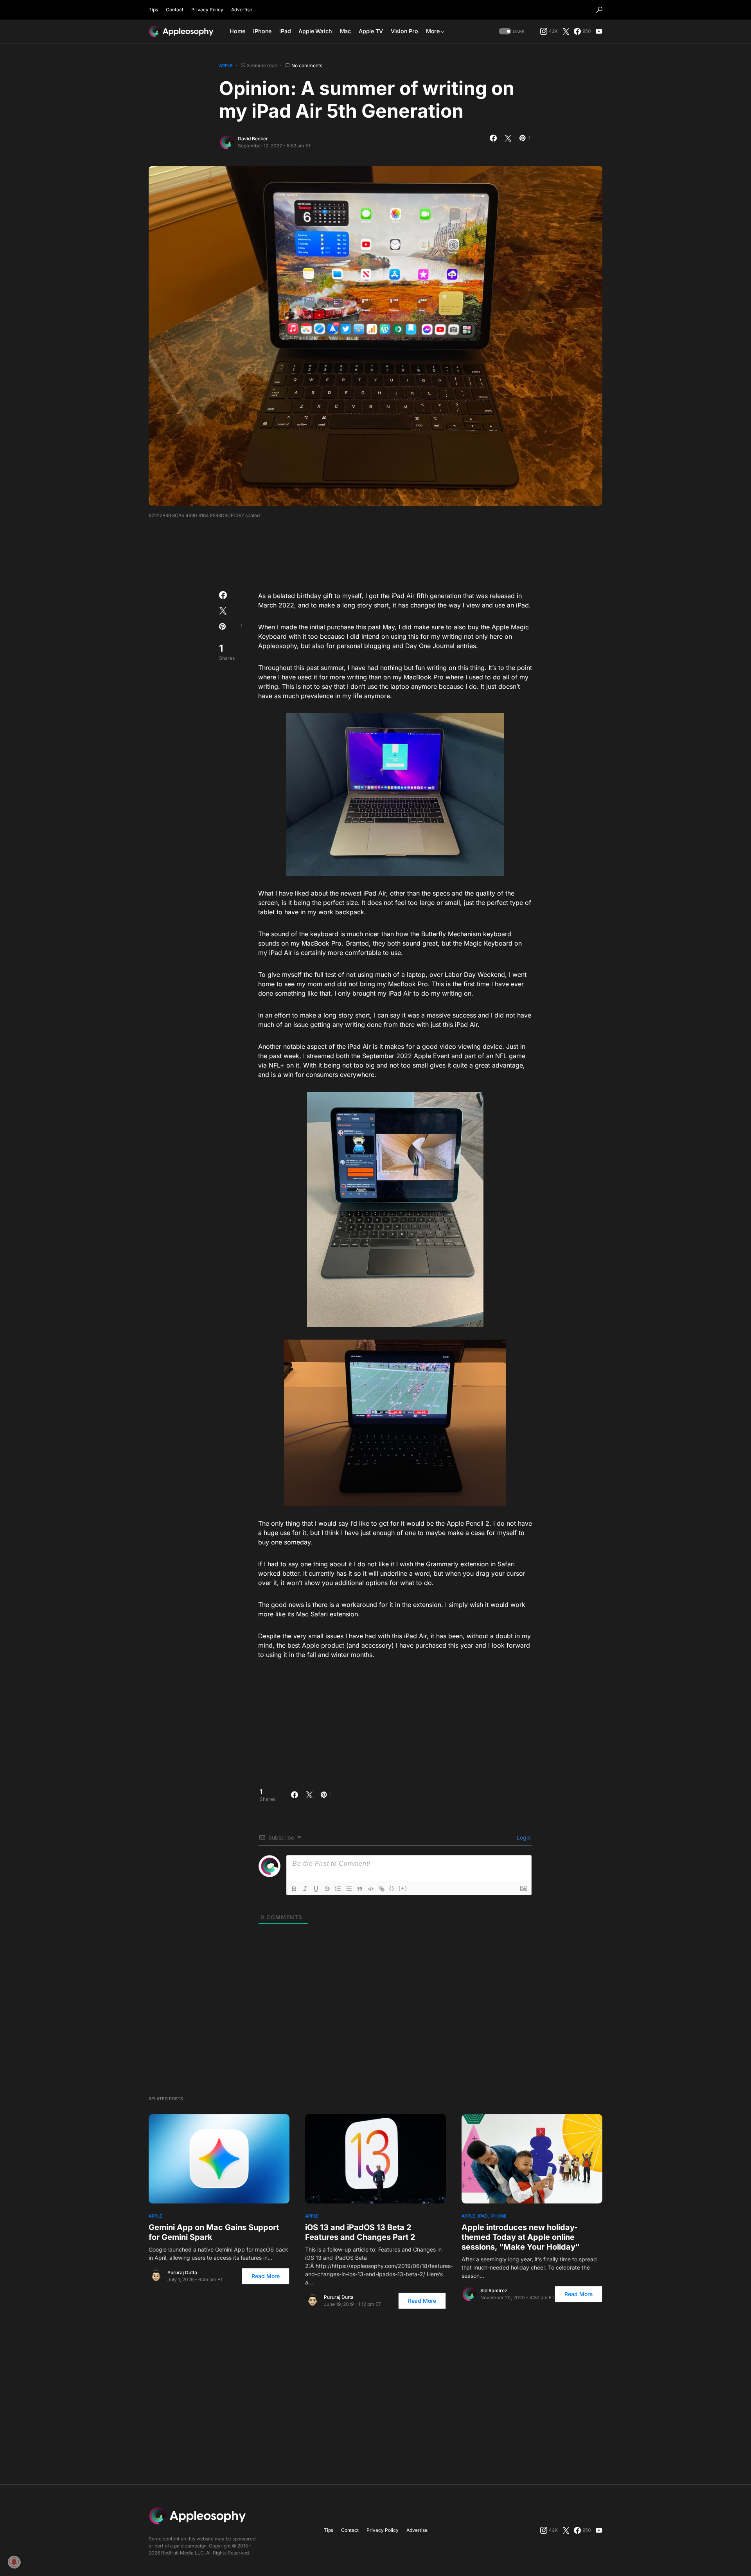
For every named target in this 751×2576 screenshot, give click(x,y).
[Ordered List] (338, 1889)
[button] (599, 10)
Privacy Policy (207, 10)
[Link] (382, 1889)
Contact (175, 10)
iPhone (499, 2216)
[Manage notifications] (14, 2562)
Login (523, 1837)
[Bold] (294, 1889)
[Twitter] (566, 31)
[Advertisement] (375, 552)
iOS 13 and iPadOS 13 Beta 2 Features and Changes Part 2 (360, 2232)
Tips (153, 10)
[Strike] (327, 1889)
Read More (266, 2276)
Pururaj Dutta (182, 2272)
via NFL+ (271, 1065)
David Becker (253, 139)
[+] (403, 1888)
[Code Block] (371, 1889)
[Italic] (305, 1889)
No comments (307, 65)
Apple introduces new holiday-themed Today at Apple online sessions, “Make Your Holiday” (521, 2237)
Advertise (242, 10)
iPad (483, 2216)
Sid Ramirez (494, 2290)
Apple (226, 66)
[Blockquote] (360, 1889)
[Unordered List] (349, 1889)
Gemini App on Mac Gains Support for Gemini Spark (214, 2232)
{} (392, 1888)
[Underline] (316, 1889)
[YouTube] (599, 31)
